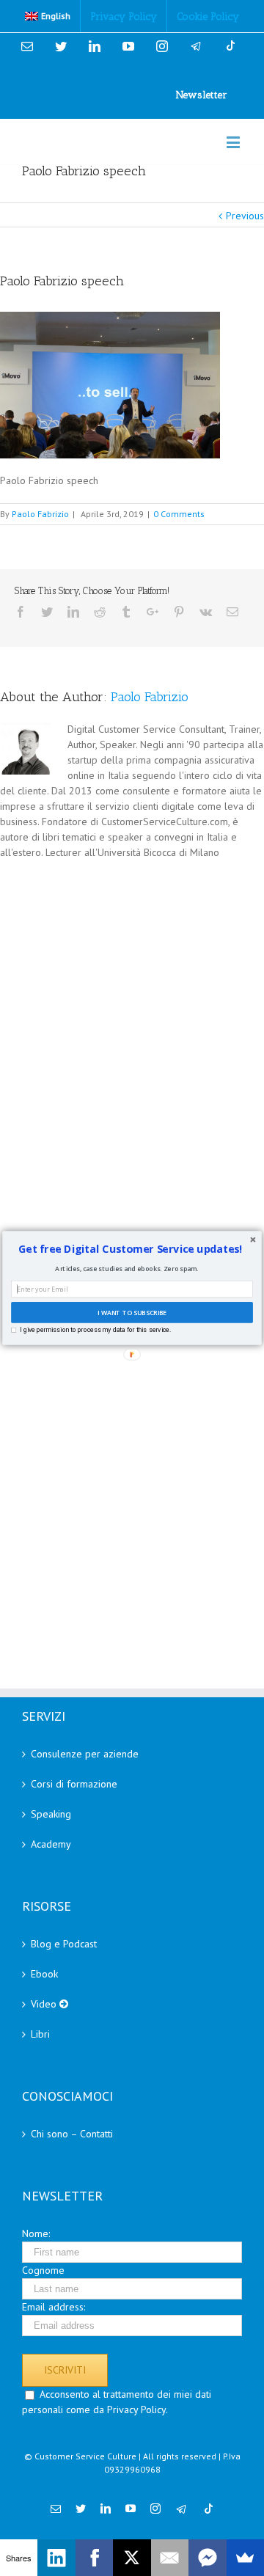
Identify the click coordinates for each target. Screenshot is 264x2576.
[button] (131, 1249)
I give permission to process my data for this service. (95, 1330)
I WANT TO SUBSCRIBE (132, 1312)
